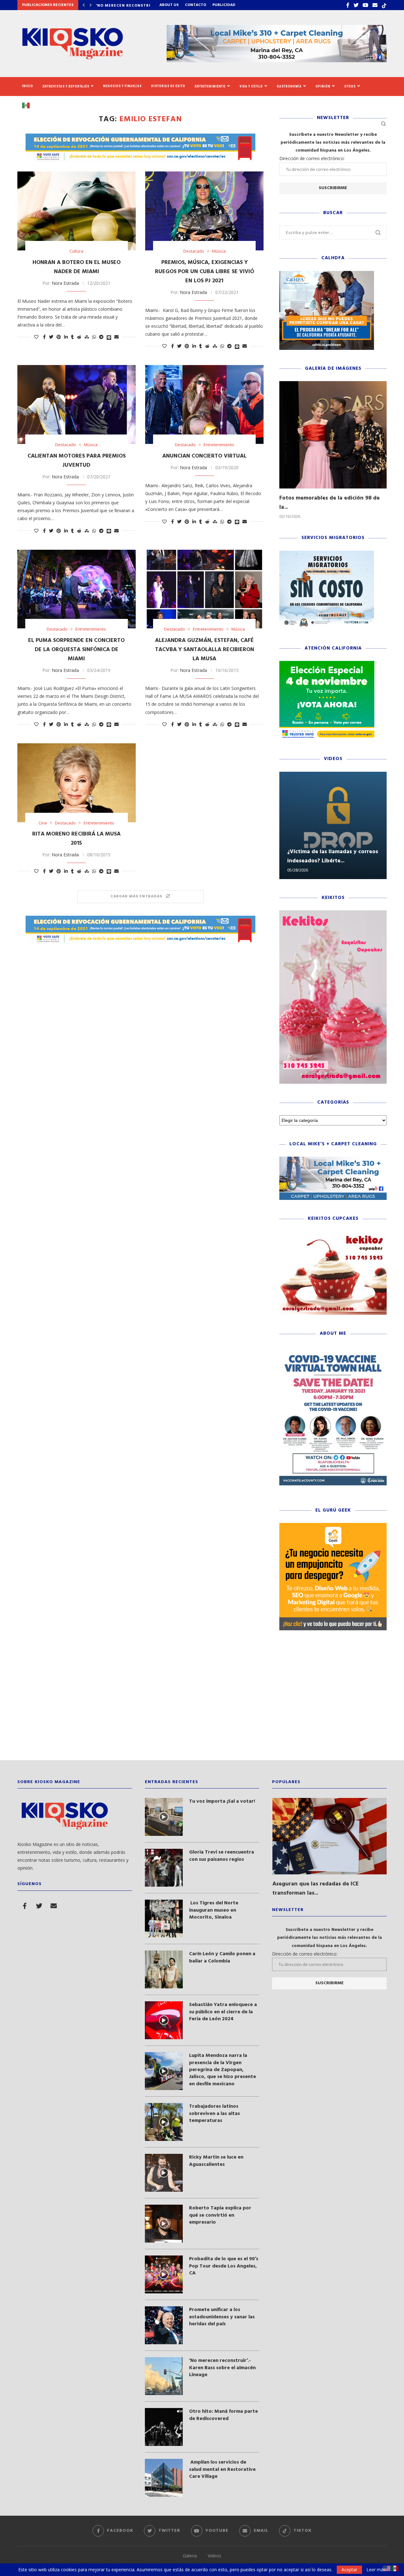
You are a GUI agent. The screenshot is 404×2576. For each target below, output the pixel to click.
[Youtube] (365, 5)
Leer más (376, 2570)
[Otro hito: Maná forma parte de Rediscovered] (164, 2427)
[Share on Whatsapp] (94, 337)
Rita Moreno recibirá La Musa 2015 (76, 839)
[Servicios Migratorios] (327, 554)
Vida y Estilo (251, 86)
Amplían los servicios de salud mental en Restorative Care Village (222, 2469)
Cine (43, 823)
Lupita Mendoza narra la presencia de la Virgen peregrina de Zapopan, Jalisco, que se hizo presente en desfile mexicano (223, 2070)
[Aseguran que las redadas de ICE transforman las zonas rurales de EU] (330, 1836)
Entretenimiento (210, 86)
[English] (387, 2568)
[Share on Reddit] (79, 337)
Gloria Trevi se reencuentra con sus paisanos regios (222, 1856)
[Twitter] (356, 5)
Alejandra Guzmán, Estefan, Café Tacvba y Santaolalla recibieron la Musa (205, 650)
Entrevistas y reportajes (66, 86)
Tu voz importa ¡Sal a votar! (222, 1801)
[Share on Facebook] (44, 337)
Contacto (196, 5)
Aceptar (349, 2570)
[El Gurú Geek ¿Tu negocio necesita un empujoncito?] (333, 1526)
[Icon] (164, 1817)
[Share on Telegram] (101, 337)
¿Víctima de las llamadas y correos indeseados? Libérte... (333, 856)
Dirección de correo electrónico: (312, 158)
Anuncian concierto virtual (204, 456)
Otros (350, 86)
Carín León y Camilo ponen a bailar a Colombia (222, 1958)
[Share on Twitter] (51, 337)
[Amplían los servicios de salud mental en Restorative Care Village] (164, 2478)
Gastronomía (289, 86)
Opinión (323, 86)
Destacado (194, 251)
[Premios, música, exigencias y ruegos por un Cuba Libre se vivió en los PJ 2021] (204, 211)
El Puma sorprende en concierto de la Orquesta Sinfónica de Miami (76, 650)
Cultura (76, 251)
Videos (214, 2556)
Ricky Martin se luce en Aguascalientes (216, 2161)
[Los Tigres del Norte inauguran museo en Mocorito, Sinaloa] (164, 1919)
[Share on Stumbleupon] (87, 337)
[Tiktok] (384, 5)
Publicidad (224, 5)
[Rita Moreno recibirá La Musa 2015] (77, 783)
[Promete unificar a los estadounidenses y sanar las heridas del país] (164, 2325)
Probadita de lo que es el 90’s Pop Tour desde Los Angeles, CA (224, 2266)
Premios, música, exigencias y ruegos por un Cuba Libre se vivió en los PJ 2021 (205, 272)
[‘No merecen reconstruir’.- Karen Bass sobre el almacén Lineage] (164, 2376)
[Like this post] (36, 337)
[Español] (28, 105)
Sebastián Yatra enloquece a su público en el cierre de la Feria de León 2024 (223, 2012)
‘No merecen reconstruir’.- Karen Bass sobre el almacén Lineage (222, 2368)
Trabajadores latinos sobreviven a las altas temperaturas (214, 2114)
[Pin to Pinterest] (59, 337)
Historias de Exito (168, 86)
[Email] (375, 5)
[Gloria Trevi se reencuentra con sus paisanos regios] (164, 1868)
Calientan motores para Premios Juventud (77, 461)
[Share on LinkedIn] (66, 337)
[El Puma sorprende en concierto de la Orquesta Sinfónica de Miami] (77, 589)
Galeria (190, 2556)
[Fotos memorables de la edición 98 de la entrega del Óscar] (333, 435)
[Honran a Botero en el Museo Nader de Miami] (77, 211)
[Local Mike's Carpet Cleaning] (333, 1160)
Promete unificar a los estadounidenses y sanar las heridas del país (222, 2317)
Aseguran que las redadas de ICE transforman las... (316, 1889)
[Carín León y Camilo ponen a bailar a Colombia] (164, 1969)
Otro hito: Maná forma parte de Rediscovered (223, 2415)
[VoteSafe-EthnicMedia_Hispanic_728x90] (140, 137)
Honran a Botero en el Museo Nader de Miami (77, 267)
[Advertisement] (202, 1700)
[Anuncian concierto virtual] (204, 404)
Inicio (28, 86)
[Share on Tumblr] (72, 337)
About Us (169, 5)
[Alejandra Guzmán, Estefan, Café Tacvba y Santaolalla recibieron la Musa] (204, 589)
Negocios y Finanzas (122, 86)
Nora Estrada (65, 283)
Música (219, 251)
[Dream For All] (327, 274)
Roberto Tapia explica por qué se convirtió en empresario (220, 2215)
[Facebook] (348, 5)
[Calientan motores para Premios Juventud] (77, 404)
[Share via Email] (116, 337)
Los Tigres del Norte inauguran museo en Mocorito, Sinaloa (214, 1910)
